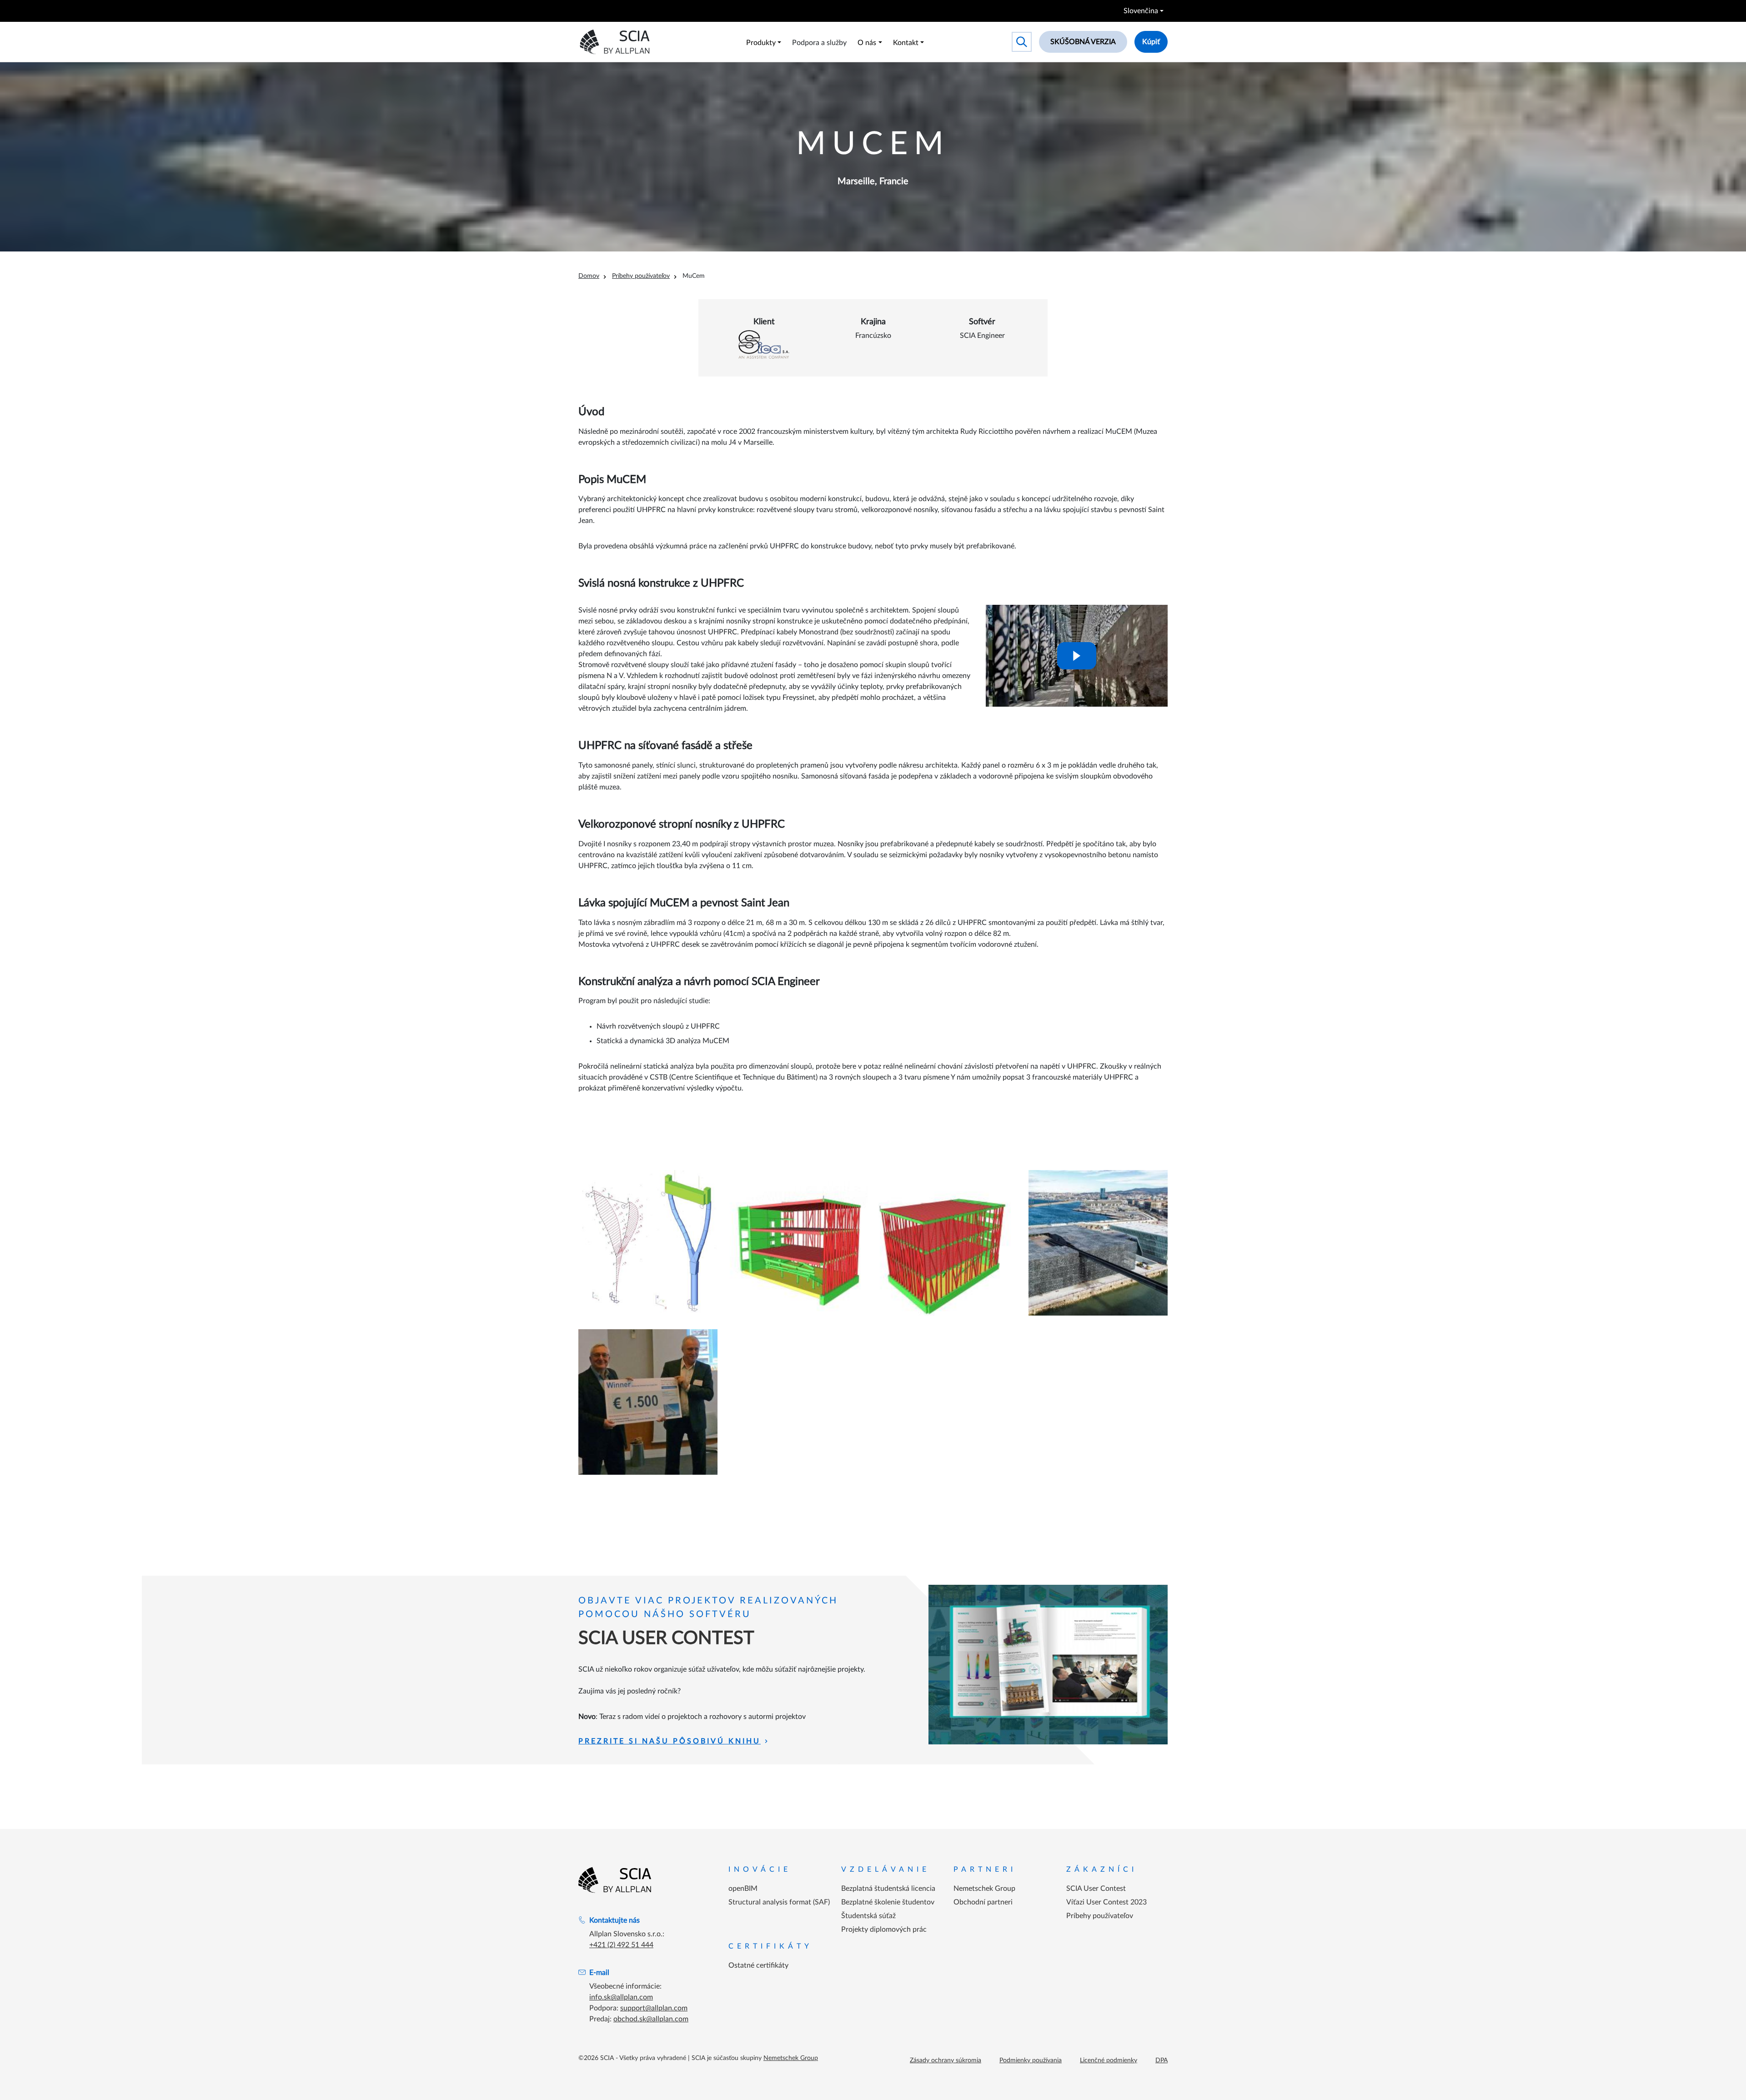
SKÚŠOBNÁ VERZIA (1083, 42)
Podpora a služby (819, 43)
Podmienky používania (1031, 2060)
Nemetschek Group (984, 1889)
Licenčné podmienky (1109, 2060)
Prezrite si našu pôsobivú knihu (670, 1741)
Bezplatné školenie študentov (888, 1902)
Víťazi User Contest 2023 (1106, 1902)
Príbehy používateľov (641, 276)
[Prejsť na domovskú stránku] (615, 1880)
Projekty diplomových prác (884, 1929)
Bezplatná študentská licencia (888, 1889)
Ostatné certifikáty (758, 1965)
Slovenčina (1141, 11)
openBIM (743, 1889)
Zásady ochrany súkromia (946, 2060)
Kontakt (906, 43)
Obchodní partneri (983, 1902)
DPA (1161, 2060)
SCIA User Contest (1096, 1889)
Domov (589, 276)
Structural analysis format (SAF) (779, 1902)
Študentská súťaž (868, 1916)
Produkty (761, 43)
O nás (867, 43)
